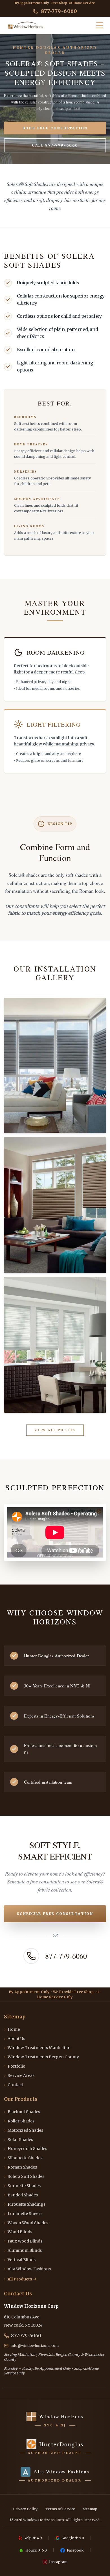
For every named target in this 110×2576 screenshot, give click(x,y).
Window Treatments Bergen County (41, 2057)
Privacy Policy (25, 2509)
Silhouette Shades (23, 2158)
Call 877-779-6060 (55, 145)
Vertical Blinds (20, 2260)
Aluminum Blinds (23, 2250)
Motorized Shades (24, 2130)
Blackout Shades (22, 2112)
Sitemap (90, 2509)
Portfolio (15, 2066)
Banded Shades (21, 2195)
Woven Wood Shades (26, 2223)
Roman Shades (20, 2167)
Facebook (75, 2550)
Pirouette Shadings (25, 2204)
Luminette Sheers (23, 2214)
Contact (14, 2085)
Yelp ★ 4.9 (33, 2538)
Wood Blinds (18, 2232)
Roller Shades (19, 2121)
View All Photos (55, 1430)
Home (12, 2029)
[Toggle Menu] (100, 25)
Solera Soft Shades (24, 2176)
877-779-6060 (59, 11)
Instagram (58, 2562)
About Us (15, 2039)
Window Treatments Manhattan (37, 2048)
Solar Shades (18, 2140)
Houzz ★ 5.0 (36, 2550)
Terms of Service (60, 2509)
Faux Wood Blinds (23, 2241)
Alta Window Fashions (27, 2269)
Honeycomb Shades (26, 2149)
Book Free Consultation (55, 128)
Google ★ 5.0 (73, 2538)
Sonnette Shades (22, 2186)
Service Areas (19, 2075)
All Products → (20, 2279)
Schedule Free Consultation (55, 1914)
